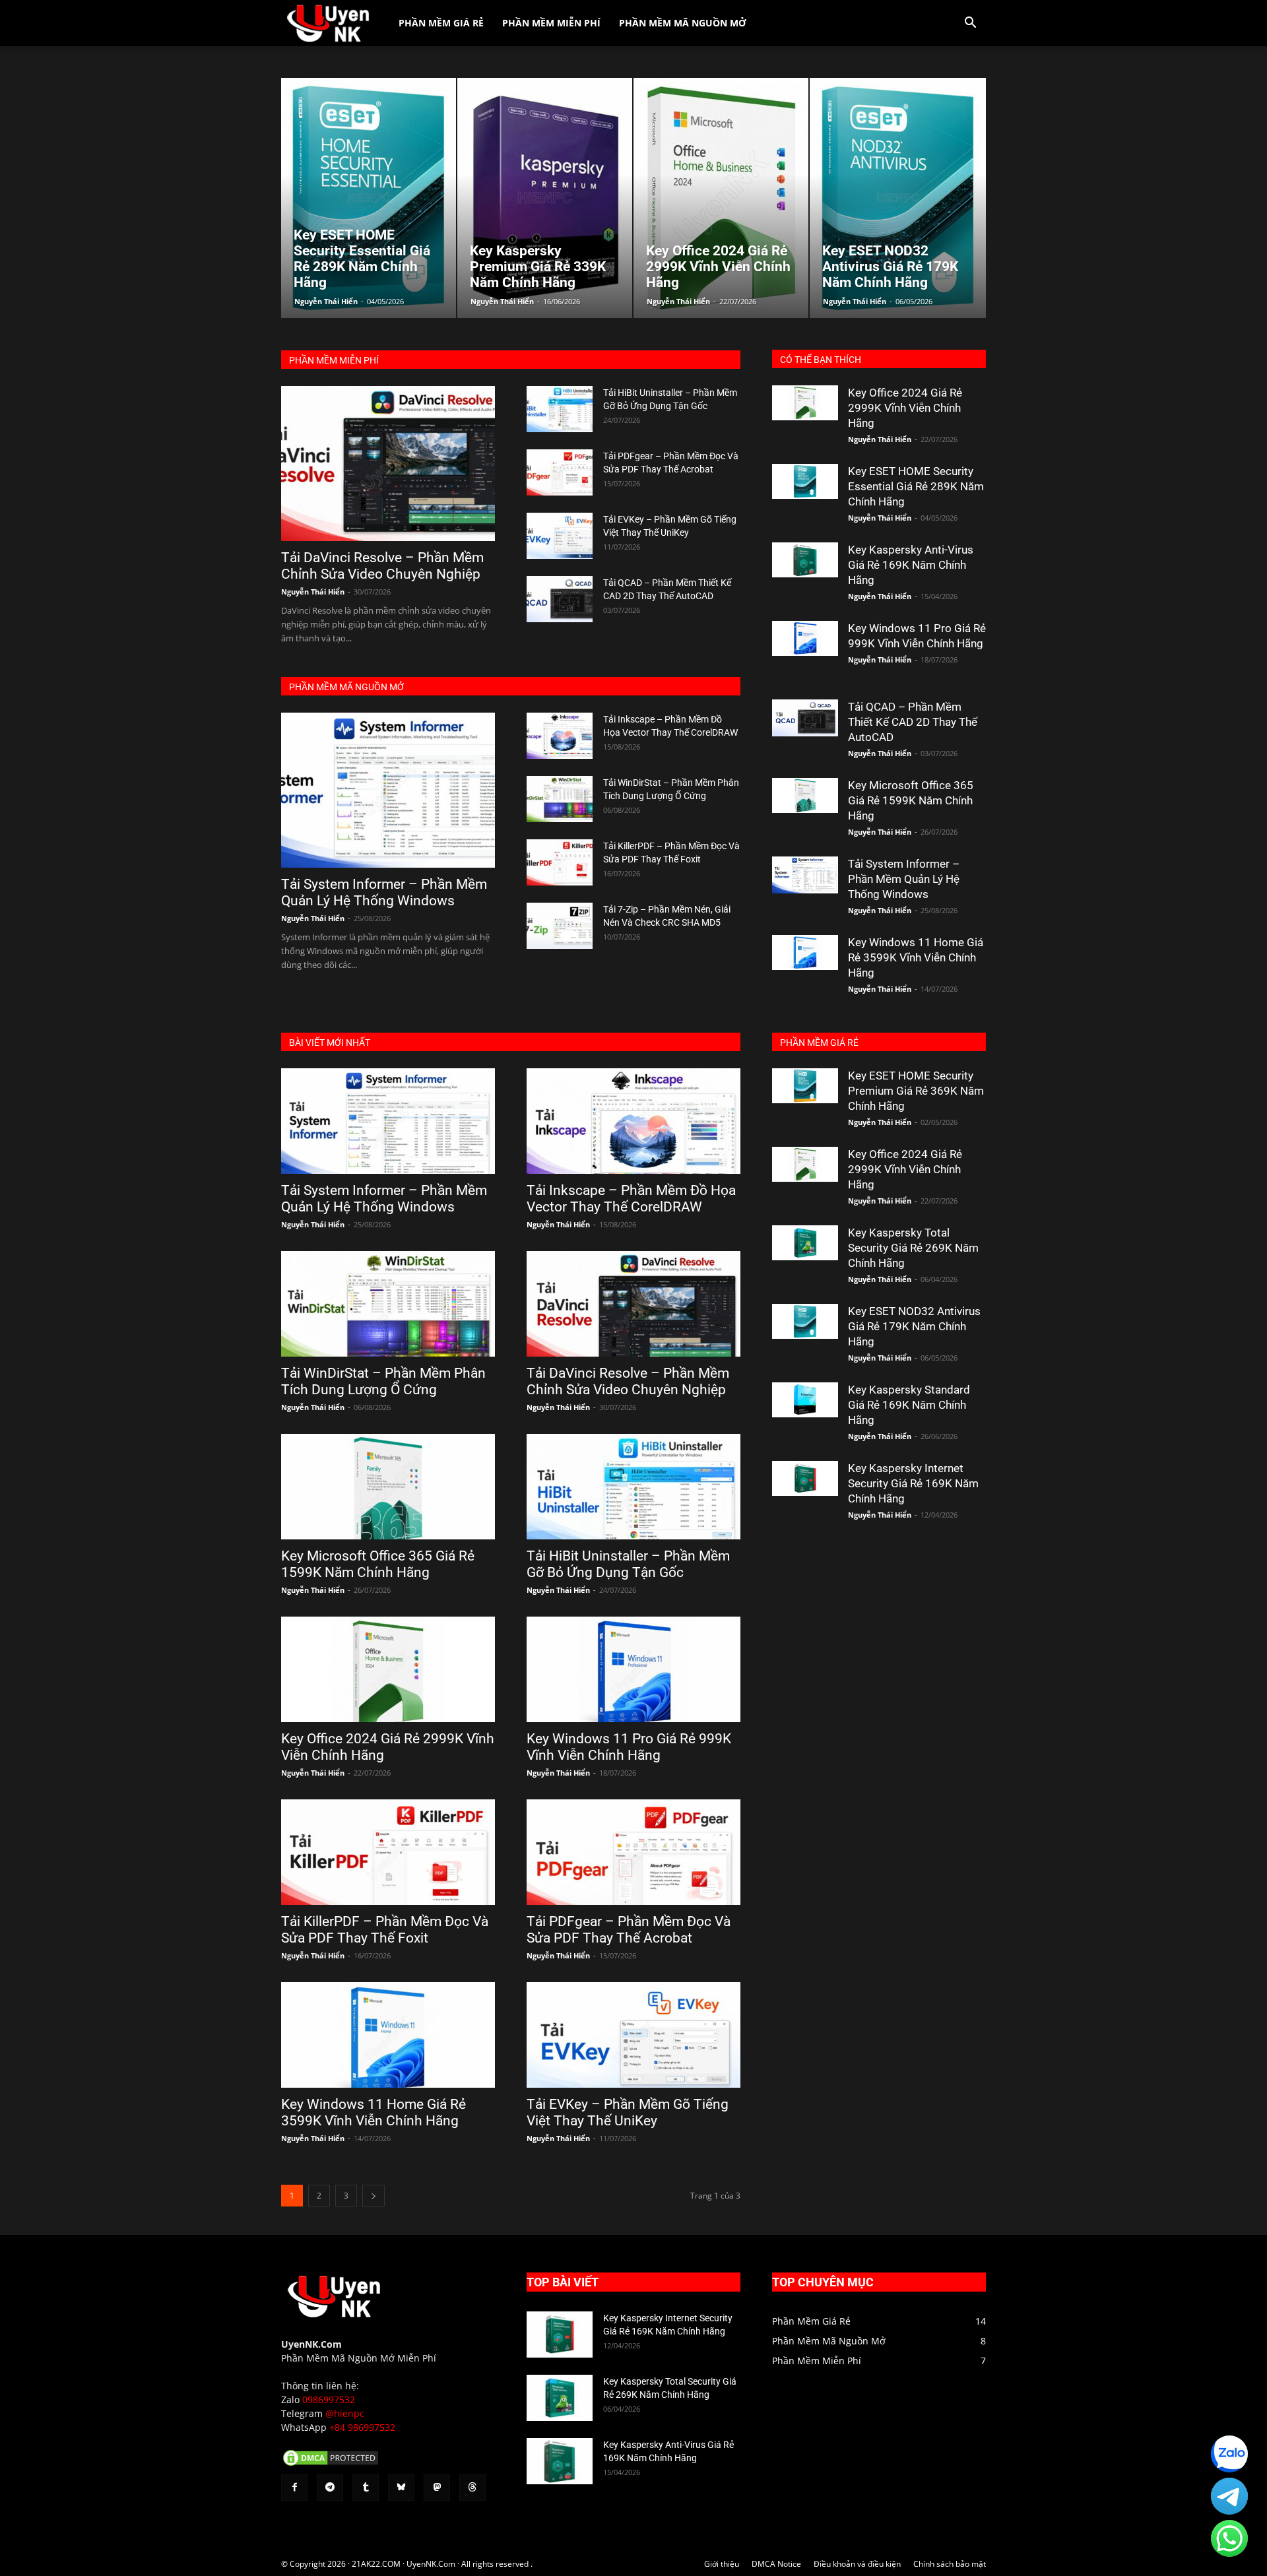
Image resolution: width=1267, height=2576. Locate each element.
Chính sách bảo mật (950, 2564)
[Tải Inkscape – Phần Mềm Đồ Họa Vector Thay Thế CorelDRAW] (560, 736)
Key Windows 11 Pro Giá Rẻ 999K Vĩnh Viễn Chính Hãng (629, 1747)
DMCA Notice (776, 2564)
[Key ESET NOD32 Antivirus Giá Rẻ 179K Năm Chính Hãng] (805, 1321)
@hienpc (345, 2413)
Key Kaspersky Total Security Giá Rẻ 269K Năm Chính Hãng (913, 1248)
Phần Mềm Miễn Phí (551, 23)
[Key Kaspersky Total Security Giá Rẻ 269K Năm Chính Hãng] (805, 1243)
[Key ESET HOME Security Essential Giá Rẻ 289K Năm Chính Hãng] (805, 481)
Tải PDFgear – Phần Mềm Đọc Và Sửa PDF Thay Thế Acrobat (629, 1930)
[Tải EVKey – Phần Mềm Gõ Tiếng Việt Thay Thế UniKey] (560, 536)
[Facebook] (294, 2488)
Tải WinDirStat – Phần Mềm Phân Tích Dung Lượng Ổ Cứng (383, 1381)
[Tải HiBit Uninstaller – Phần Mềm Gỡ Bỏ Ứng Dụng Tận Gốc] (560, 409)
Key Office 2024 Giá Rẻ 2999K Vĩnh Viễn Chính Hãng (905, 408)
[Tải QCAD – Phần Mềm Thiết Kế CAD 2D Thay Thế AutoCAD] (560, 599)
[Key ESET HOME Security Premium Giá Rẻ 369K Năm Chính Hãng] (805, 1086)
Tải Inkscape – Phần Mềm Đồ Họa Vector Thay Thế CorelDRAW (631, 1199)
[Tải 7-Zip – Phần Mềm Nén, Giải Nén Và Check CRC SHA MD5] (560, 926)
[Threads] (472, 2488)
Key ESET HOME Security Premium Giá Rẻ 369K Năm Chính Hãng (916, 1091)
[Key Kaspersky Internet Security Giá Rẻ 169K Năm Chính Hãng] (805, 1478)
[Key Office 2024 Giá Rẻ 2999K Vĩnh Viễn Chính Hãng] (805, 403)
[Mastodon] (437, 2488)
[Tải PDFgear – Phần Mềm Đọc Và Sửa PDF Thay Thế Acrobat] (560, 472)
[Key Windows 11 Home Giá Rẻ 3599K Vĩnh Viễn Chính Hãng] (805, 952)
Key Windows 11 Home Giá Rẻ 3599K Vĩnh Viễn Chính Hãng (916, 957)
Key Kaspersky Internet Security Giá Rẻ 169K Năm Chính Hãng (913, 1483)
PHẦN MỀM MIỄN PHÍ (334, 360)
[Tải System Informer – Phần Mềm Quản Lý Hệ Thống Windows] (388, 790)
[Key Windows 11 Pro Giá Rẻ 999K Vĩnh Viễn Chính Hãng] (805, 638)
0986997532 (329, 2399)
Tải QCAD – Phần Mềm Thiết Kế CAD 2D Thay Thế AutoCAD (913, 722)
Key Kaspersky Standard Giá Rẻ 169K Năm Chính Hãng (909, 1405)
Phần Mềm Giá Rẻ (441, 23)
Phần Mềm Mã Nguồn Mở (683, 23)
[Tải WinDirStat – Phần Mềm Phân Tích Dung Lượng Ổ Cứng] (560, 799)
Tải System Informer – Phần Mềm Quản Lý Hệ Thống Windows (384, 892)
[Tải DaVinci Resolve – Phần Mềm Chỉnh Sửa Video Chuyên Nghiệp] (388, 464)
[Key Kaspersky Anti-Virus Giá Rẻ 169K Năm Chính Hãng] (805, 560)
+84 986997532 (362, 2427)
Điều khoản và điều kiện (857, 2564)
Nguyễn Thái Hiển (326, 301)
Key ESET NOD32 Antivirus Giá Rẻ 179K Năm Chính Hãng (914, 1326)
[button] (970, 24)
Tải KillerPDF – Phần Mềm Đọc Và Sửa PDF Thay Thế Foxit (385, 1930)
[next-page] (374, 2196)
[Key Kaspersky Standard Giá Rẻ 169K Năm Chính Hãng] (805, 1400)
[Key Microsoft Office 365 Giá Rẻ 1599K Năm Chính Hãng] (805, 795)
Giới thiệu (722, 2564)
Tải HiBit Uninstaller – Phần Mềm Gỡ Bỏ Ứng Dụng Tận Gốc (628, 1564)
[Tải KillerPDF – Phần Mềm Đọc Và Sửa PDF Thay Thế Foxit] (560, 862)
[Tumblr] (366, 2488)
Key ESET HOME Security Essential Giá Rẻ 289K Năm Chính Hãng (916, 486)
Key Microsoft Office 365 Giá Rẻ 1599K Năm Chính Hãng (911, 800)
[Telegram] (330, 2488)
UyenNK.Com (311, 2344)
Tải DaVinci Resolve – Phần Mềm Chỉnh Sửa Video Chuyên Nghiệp (382, 566)
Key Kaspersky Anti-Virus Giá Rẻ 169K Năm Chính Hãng (911, 565)
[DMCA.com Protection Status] (331, 2464)
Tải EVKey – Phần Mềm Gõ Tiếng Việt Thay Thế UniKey (628, 2112)
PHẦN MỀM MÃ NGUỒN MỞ (346, 687)
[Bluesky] (401, 2488)
